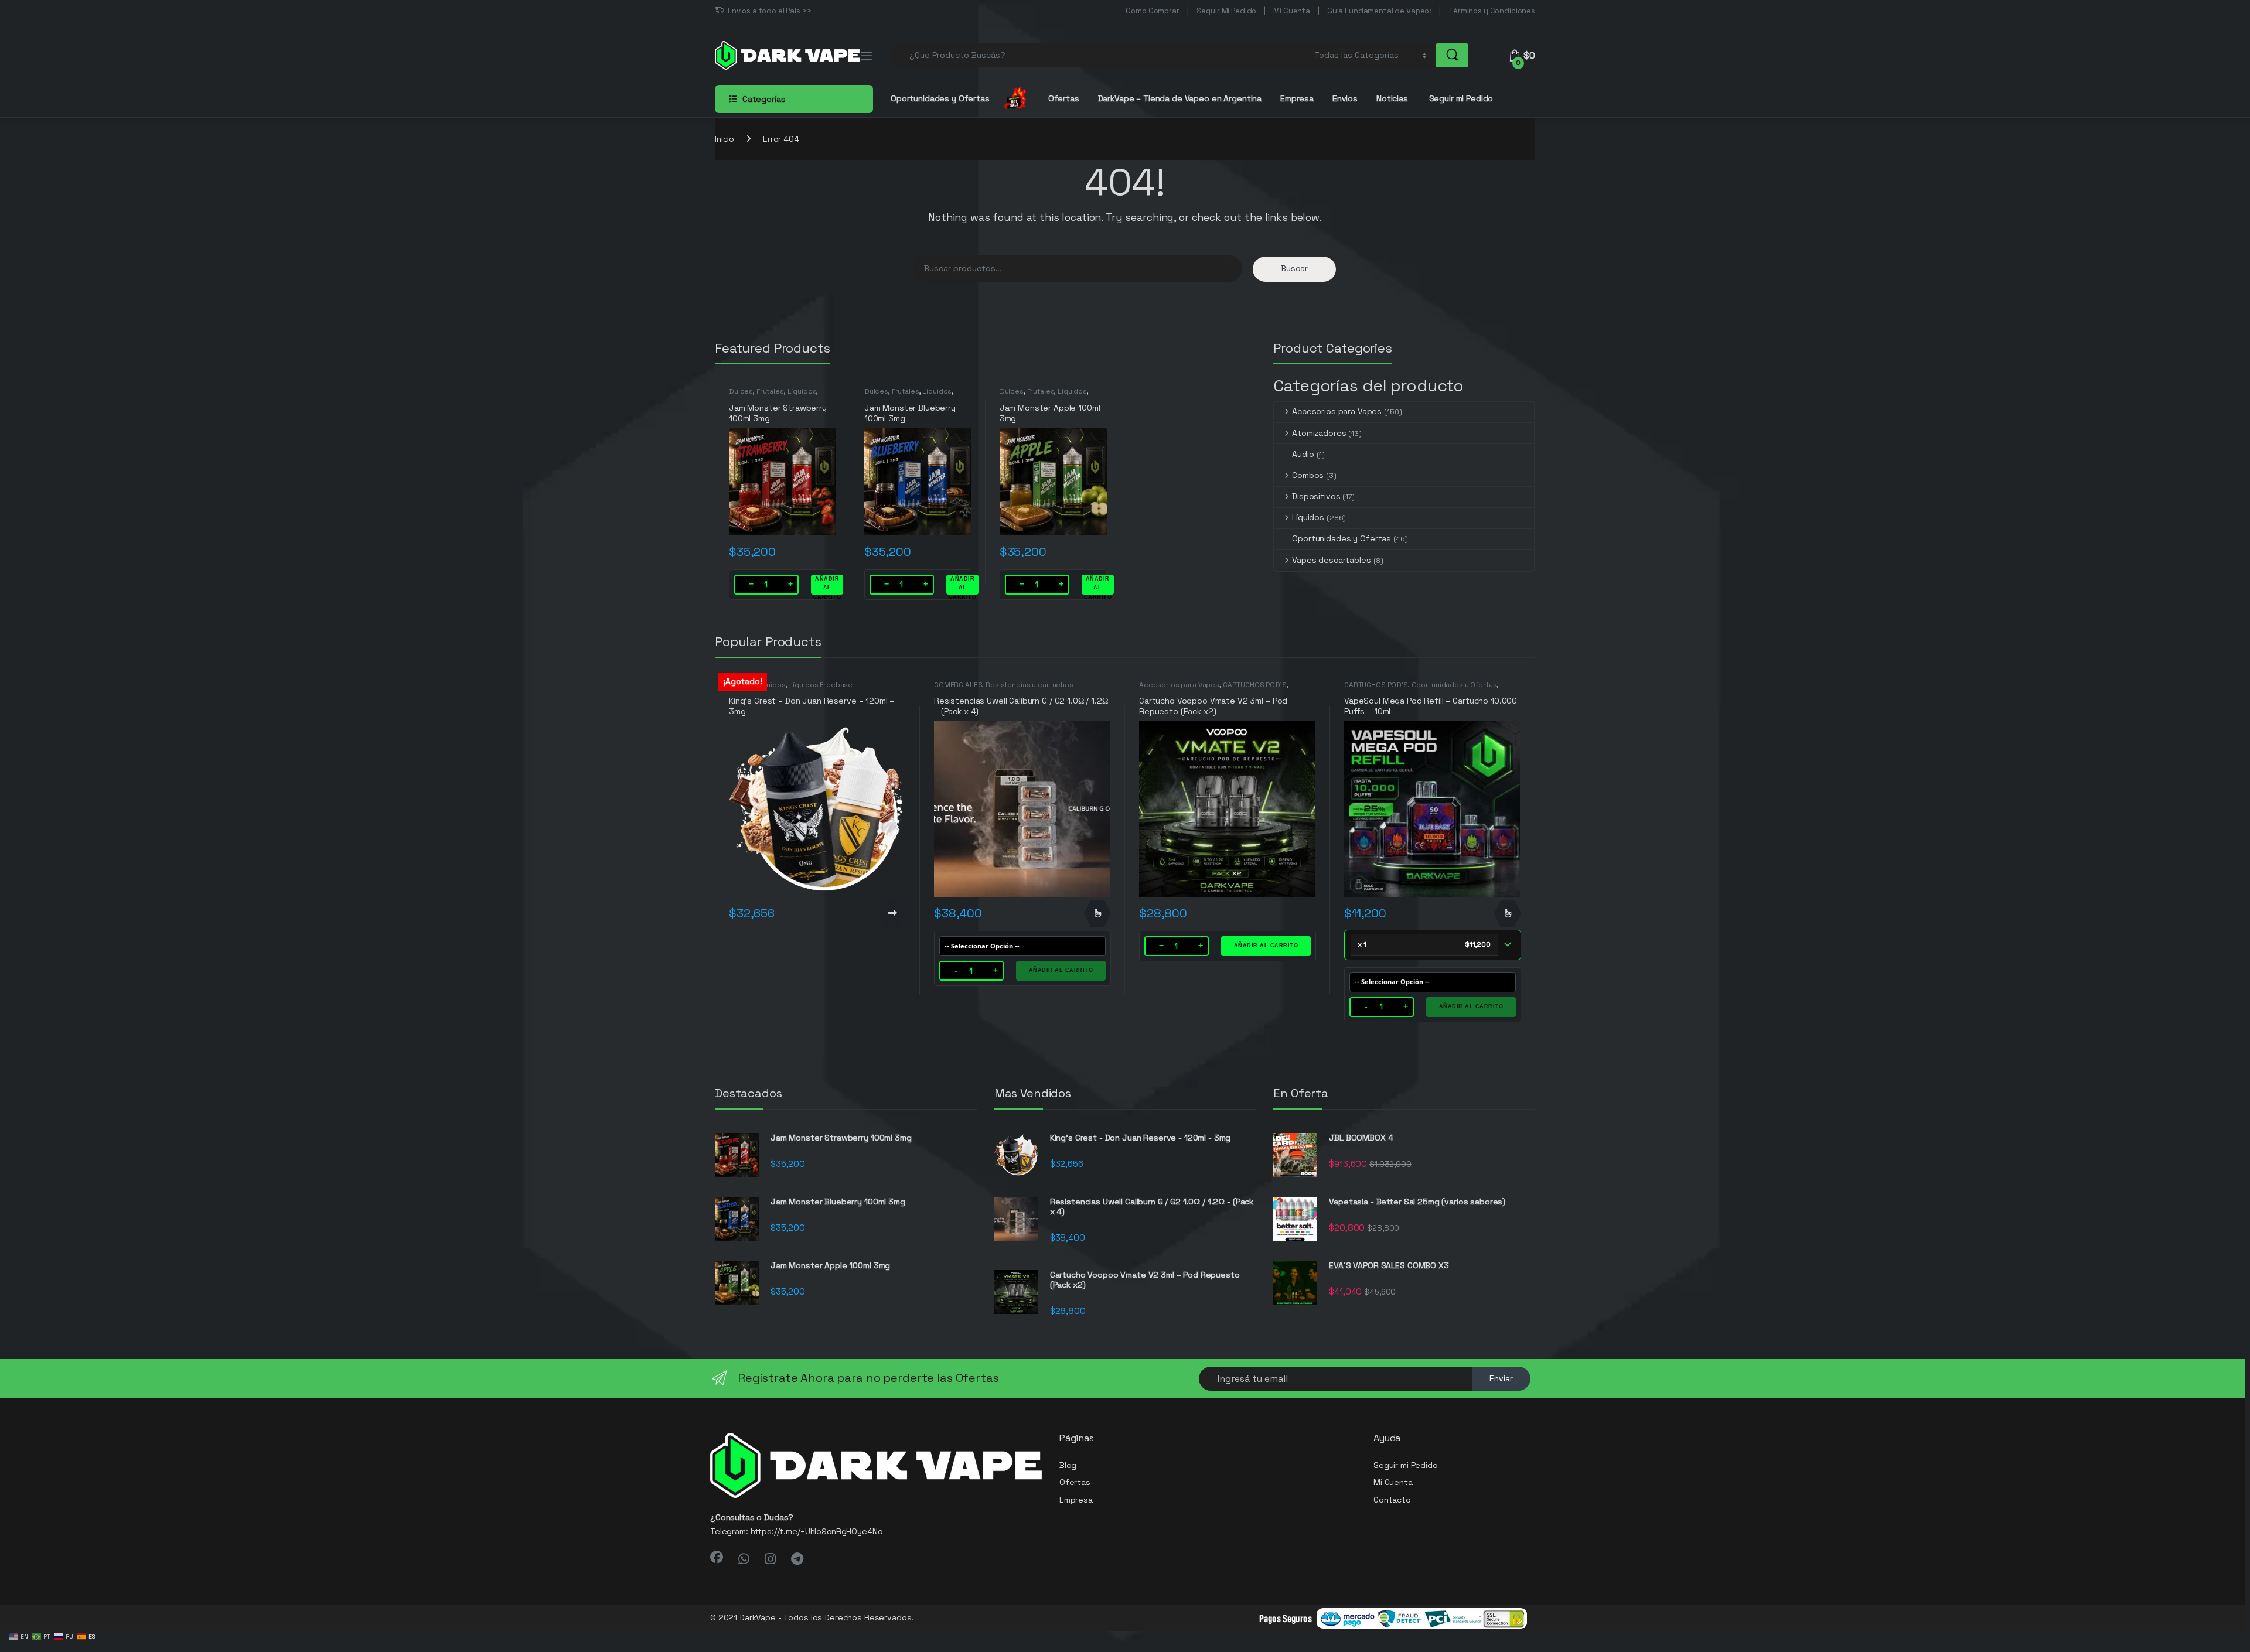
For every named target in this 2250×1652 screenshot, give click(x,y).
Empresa (1297, 98)
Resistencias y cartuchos (1029, 685)
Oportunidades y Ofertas (1342, 538)
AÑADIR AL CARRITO (827, 585)
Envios (1345, 98)
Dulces (741, 391)
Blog (1068, 1465)
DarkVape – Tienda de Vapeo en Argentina (1180, 98)
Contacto (1392, 1500)
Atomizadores (1319, 433)
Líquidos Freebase (821, 685)
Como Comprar (1152, 11)
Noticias (1392, 98)
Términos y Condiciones (1492, 11)
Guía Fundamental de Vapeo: (1379, 11)
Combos (1308, 475)
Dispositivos (1316, 496)
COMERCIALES (958, 685)
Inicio (725, 139)
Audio (1303, 454)
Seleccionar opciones (1097, 913)
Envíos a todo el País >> (770, 11)
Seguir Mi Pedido (1227, 11)
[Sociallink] (717, 1557)
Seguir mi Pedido (1460, 98)
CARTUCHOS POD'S (1255, 685)
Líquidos (802, 391)
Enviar (1501, 1378)
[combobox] (1099, 55)
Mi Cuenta (1292, 11)
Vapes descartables (1331, 560)
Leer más (892, 913)
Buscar (1294, 268)
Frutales (770, 391)
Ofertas (1064, 98)
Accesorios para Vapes (1337, 411)
